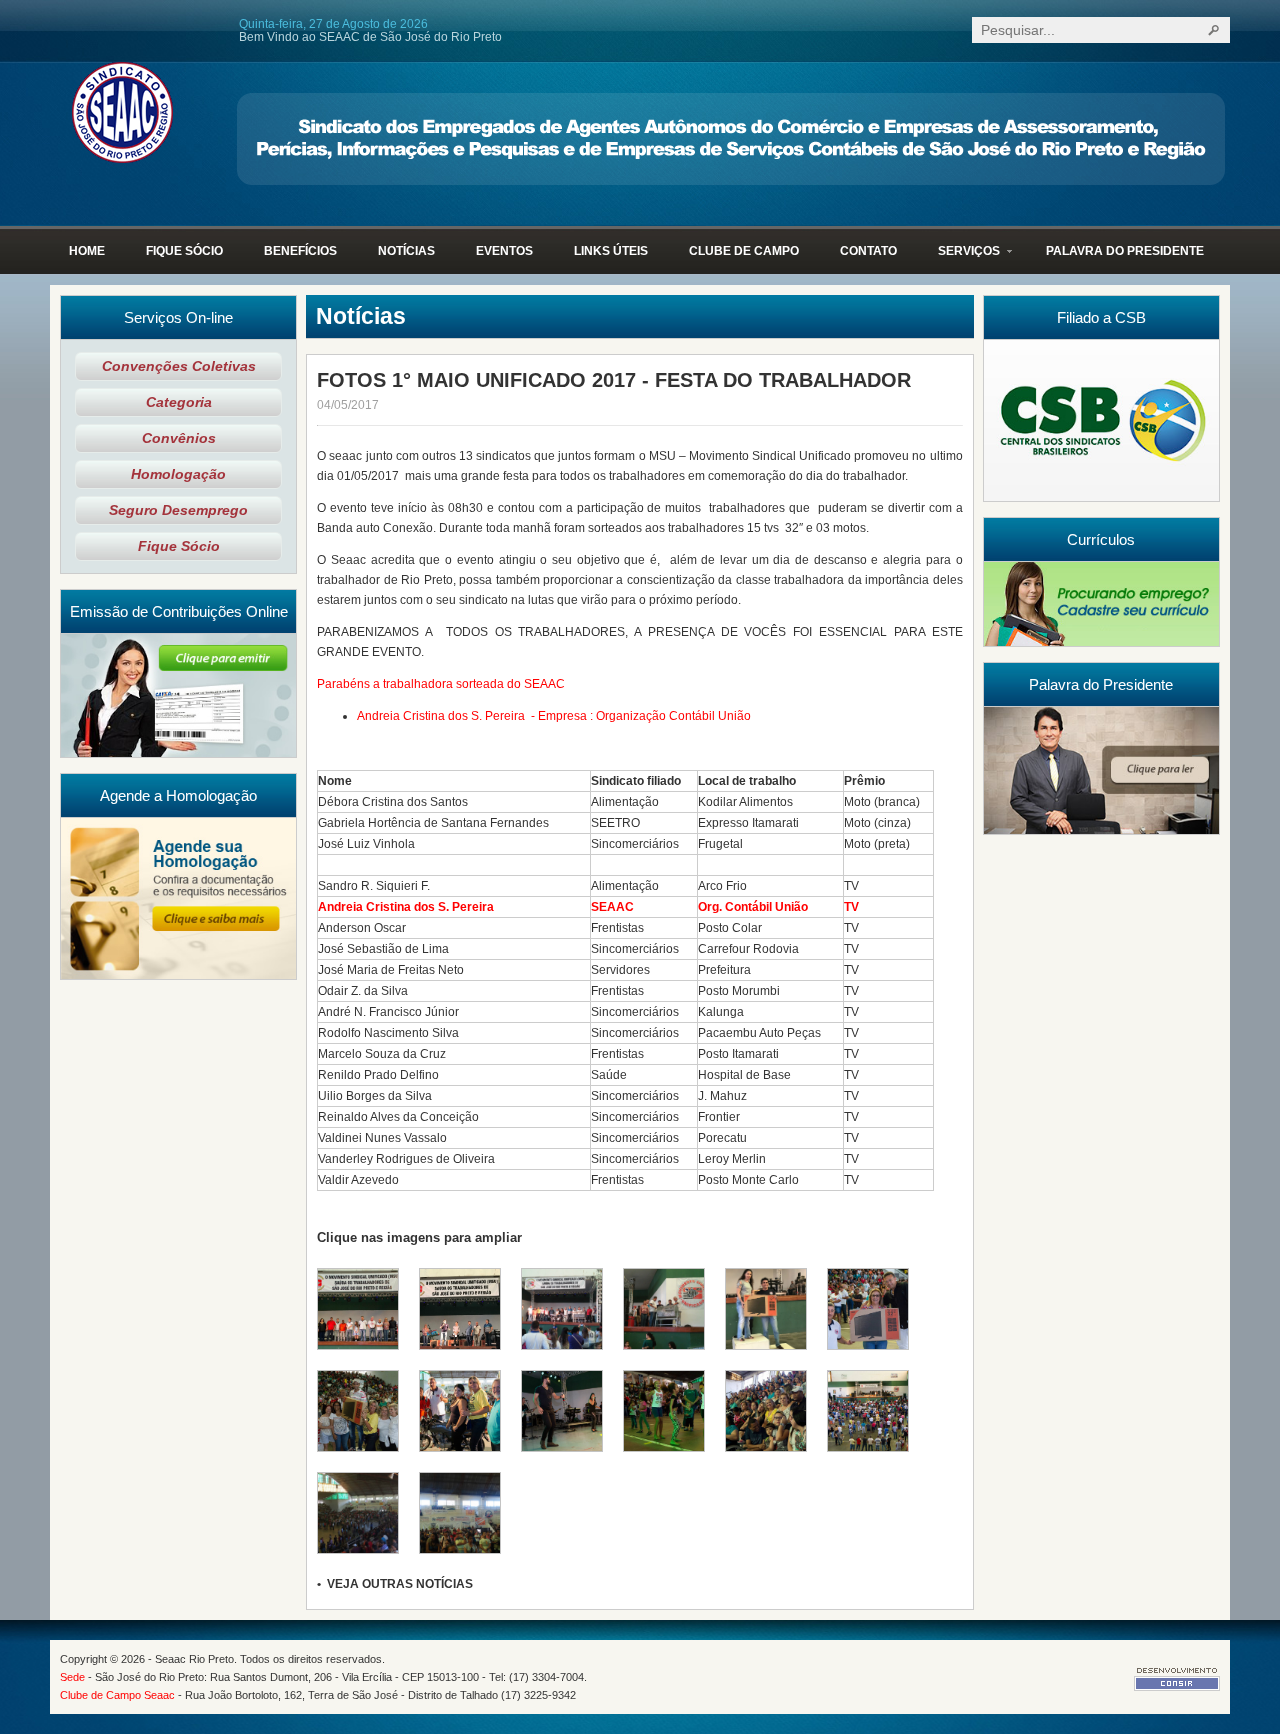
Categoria (179, 402)
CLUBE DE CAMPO (744, 251)
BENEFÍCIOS (300, 251)
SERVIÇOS (959, 259)
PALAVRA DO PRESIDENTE (1125, 251)
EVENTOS (504, 251)
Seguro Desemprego (178, 510)
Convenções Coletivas (179, 366)
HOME (87, 251)
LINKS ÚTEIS (611, 251)
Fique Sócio (179, 546)
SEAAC (122, 112)
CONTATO (868, 251)
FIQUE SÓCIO (184, 251)
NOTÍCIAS (406, 251)
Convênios (179, 438)
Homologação (178, 474)
